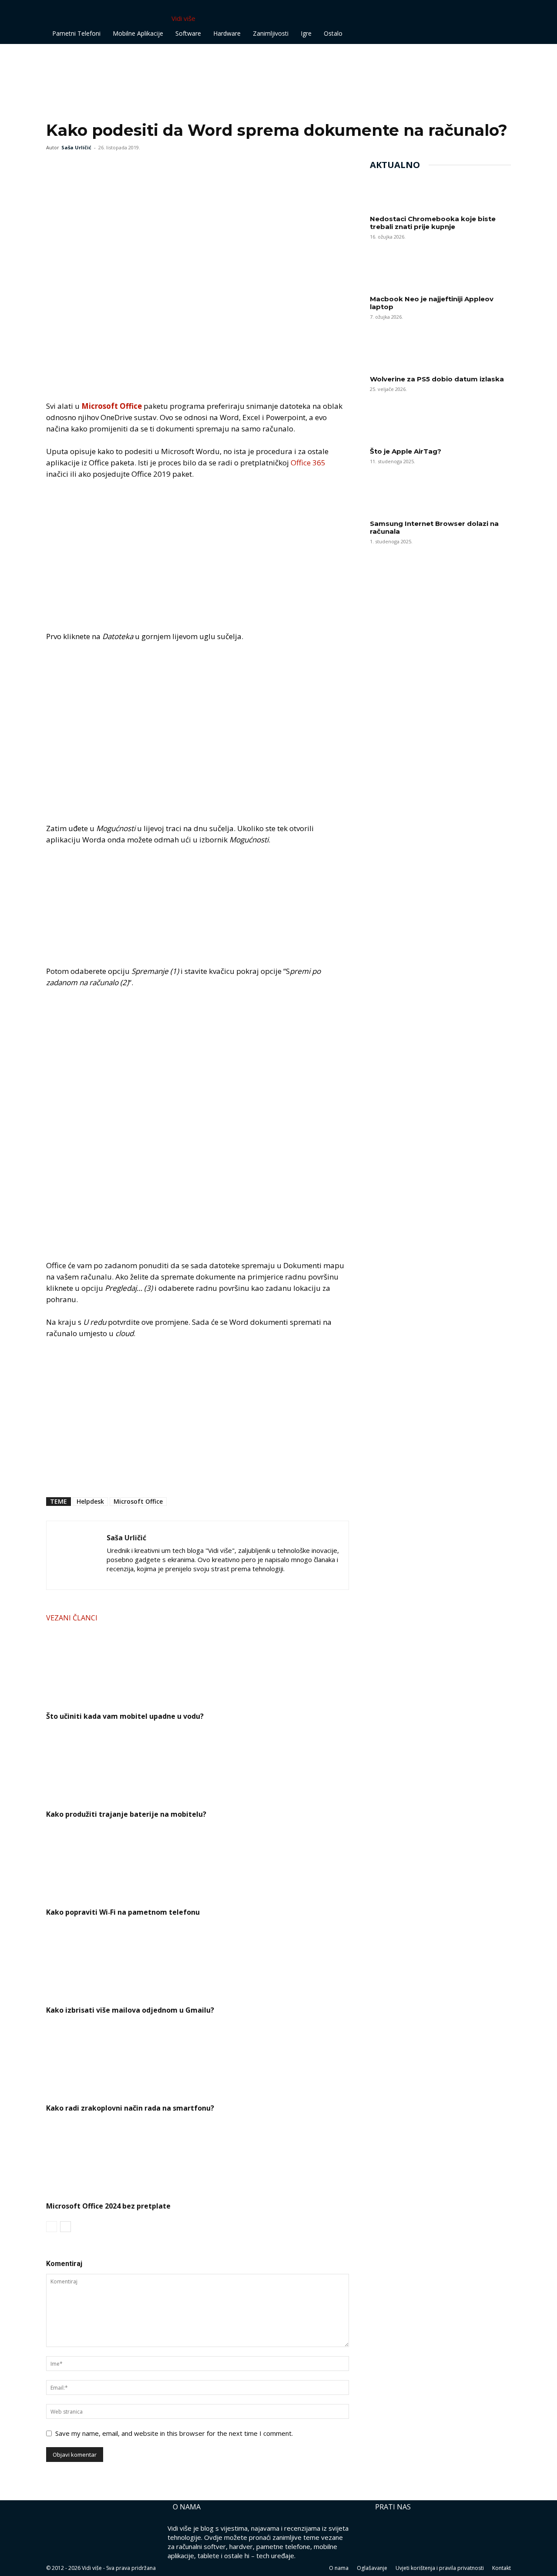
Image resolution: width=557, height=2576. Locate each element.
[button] (500, 11)
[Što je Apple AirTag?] (440, 427)
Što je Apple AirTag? (406, 451)
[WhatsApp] (95, 167)
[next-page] (65, 2227)
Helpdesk (90, 1501)
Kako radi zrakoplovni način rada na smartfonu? (130, 2108)
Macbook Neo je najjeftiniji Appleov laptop (432, 303)
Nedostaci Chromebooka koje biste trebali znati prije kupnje (433, 223)
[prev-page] (52, 2227)
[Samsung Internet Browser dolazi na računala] (440, 499)
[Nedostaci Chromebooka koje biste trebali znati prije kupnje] (440, 194)
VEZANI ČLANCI (72, 1618)
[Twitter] (75, 167)
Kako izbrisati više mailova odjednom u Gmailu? (130, 2010)
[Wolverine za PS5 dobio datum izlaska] (440, 354)
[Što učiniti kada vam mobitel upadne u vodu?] (198, 1665)
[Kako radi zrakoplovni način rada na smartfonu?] (198, 2057)
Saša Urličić (76, 147)
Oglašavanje (372, 2568)
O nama (339, 2568)
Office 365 (308, 463)
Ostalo (333, 33)
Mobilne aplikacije (138, 33)
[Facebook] (55, 167)
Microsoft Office (112, 406)
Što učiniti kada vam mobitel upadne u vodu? (125, 1716)
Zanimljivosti (271, 33)
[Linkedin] (130, 1578)
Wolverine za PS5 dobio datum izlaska (437, 379)
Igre (306, 33)
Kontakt (502, 2568)
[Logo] (77, 18)
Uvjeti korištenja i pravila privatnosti (440, 2568)
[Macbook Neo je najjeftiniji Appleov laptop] (440, 274)
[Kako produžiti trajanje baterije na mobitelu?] (198, 1763)
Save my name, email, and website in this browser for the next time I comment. (174, 2433)
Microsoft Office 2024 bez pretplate (108, 2206)
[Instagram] (114, 1578)
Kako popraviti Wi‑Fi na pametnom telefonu (123, 1912)
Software (188, 33)
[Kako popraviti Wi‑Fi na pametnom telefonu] (198, 1861)
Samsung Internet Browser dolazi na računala (434, 527)
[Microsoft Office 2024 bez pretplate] (198, 2155)
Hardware (227, 33)
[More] (115, 167)
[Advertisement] (211, 64)
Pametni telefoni (76, 33)
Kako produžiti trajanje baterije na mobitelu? (126, 1814)
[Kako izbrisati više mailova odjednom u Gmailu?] (198, 1959)
